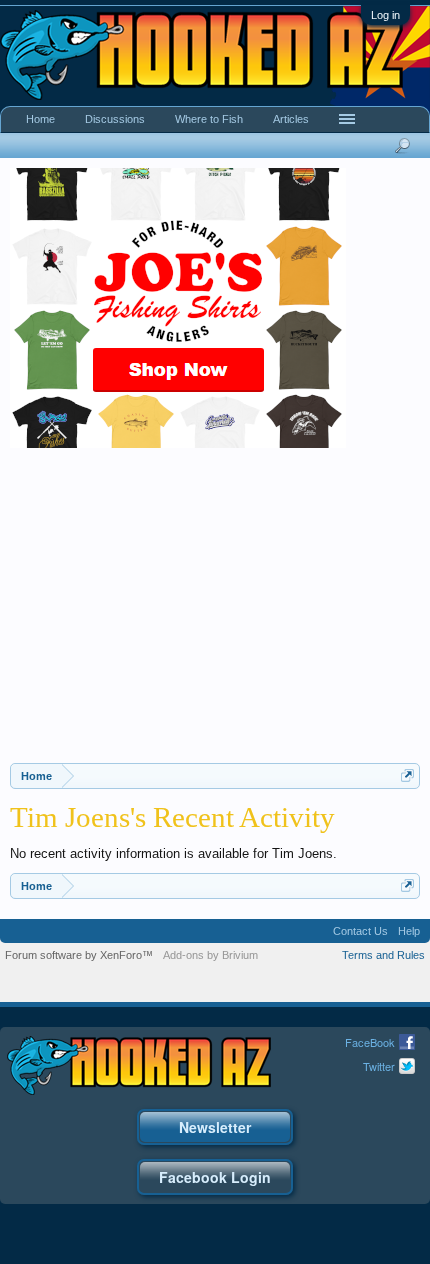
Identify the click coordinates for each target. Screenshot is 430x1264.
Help (409, 931)
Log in (385, 15)
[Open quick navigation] (407, 775)
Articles (291, 119)
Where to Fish (209, 119)
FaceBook (370, 1042)
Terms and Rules (383, 955)
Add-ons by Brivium (210, 955)
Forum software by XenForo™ (79, 955)
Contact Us (360, 931)
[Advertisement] (215, 613)
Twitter (379, 1066)
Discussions (115, 119)
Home (40, 119)
